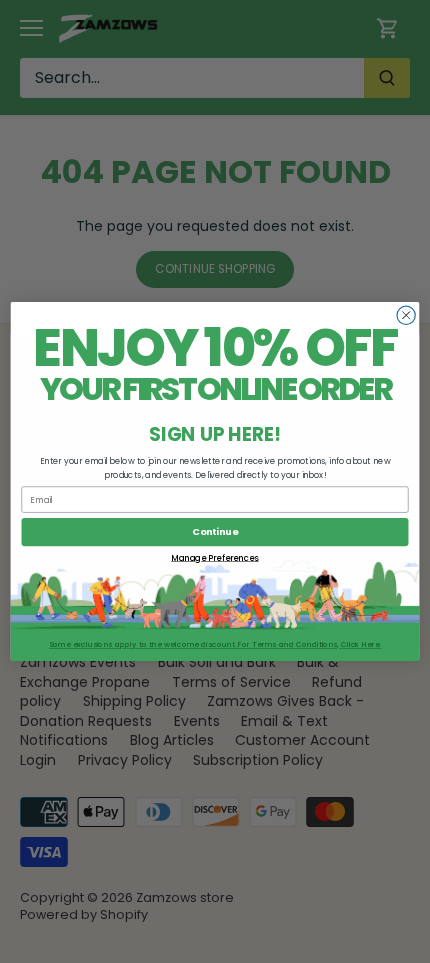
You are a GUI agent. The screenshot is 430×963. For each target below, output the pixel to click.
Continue (215, 531)
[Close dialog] (406, 315)
